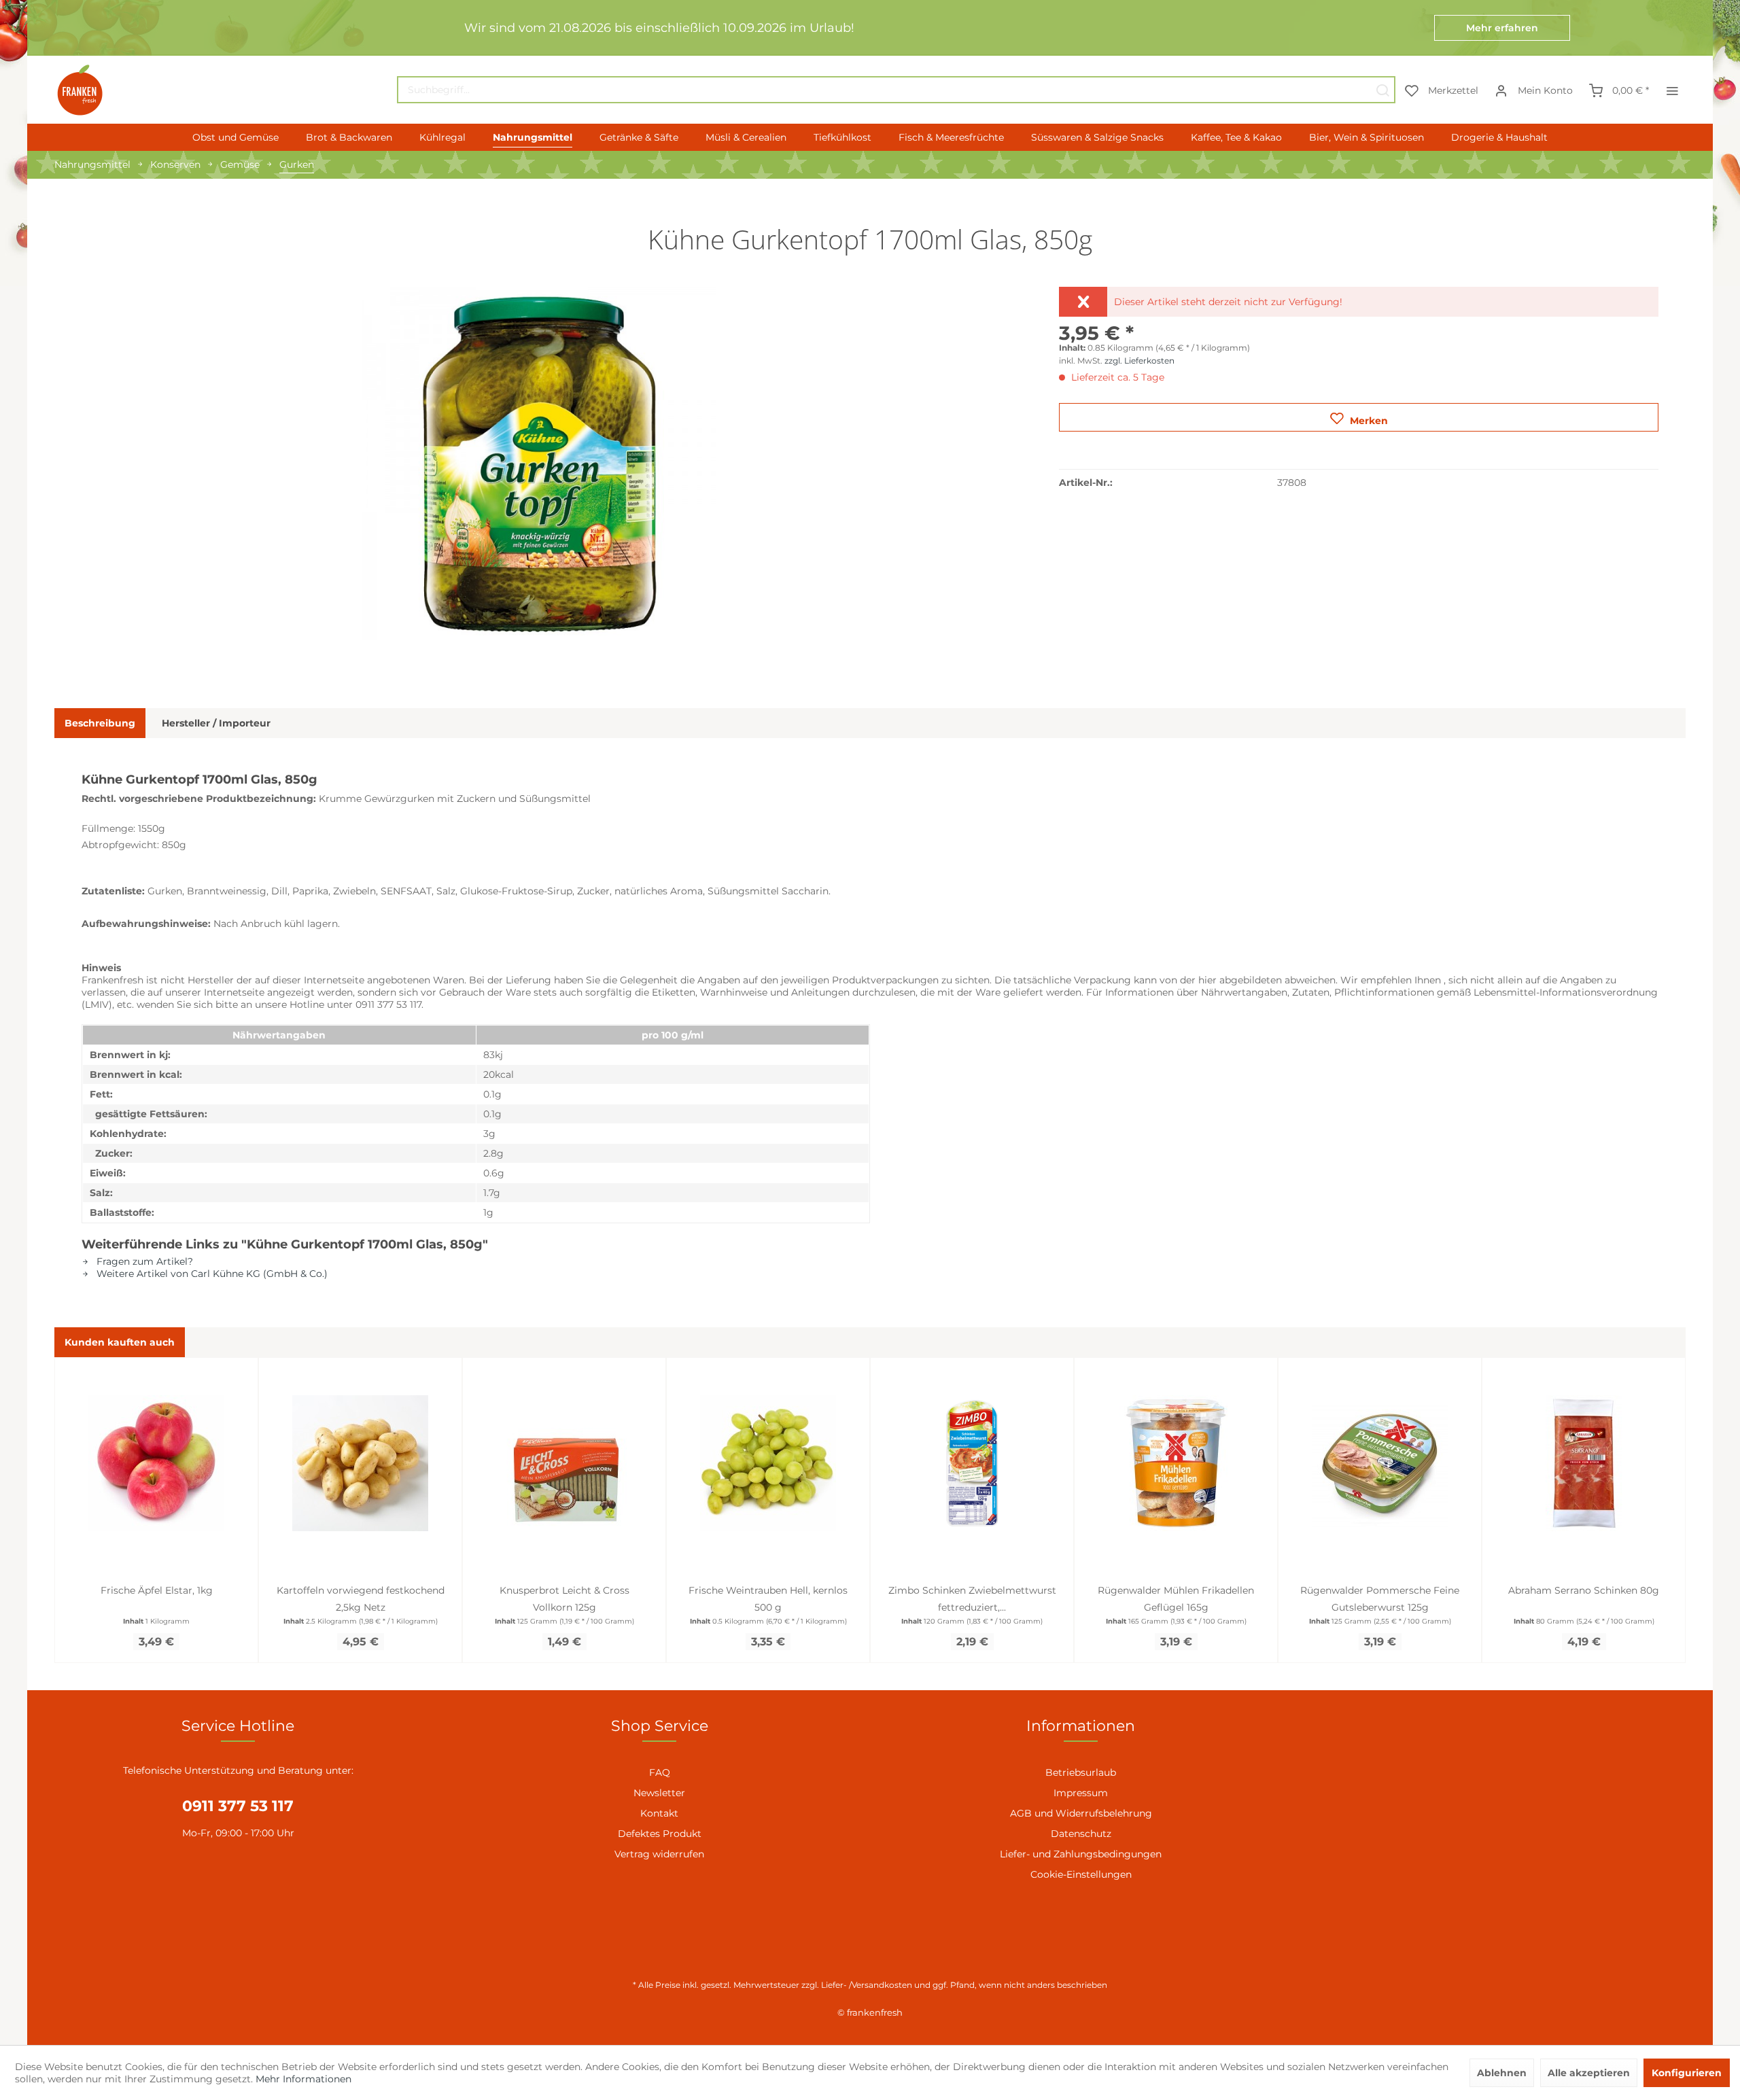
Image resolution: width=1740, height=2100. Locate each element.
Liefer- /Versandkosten (867, 1985)
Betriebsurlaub (1081, 1772)
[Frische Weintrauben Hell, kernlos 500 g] (768, 1463)
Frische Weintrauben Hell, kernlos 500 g (768, 1599)
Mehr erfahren (1502, 28)
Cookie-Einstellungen (1081, 1874)
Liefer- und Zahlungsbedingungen (1081, 1854)
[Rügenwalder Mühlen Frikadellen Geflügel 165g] (1176, 1463)
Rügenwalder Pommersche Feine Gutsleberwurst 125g (1380, 1599)
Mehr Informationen (303, 2079)
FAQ (660, 1772)
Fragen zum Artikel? (143, 1261)
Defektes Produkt (660, 1834)
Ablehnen (1502, 2073)
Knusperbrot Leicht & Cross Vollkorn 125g (564, 1599)
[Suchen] (1382, 90)
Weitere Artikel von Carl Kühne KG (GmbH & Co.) (211, 1274)
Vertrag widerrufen (659, 1854)
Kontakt (659, 1813)
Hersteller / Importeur (216, 723)
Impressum (1081, 1793)
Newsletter (659, 1793)
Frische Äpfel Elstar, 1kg (157, 1590)
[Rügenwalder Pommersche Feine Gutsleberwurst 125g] (1380, 1463)
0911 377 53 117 (238, 1806)
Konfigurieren (1687, 2073)
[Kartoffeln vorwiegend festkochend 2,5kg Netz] (360, 1463)
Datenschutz (1081, 1834)
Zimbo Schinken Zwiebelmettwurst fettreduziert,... (972, 1599)
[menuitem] (896, 90)
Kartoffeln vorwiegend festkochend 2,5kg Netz (361, 1599)
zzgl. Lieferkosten (1139, 361)
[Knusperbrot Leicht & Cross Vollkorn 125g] (564, 1463)
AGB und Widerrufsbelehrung (1081, 1813)
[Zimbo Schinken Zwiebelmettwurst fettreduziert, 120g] (972, 1463)
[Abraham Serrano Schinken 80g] (1584, 1463)
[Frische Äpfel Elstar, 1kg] (156, 1463)
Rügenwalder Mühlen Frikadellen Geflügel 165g (1176, 1599)
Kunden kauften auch (120, 1342)
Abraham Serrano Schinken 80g (1584, 1590)
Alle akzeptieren (1589, 2073)
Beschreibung (100, 723)
